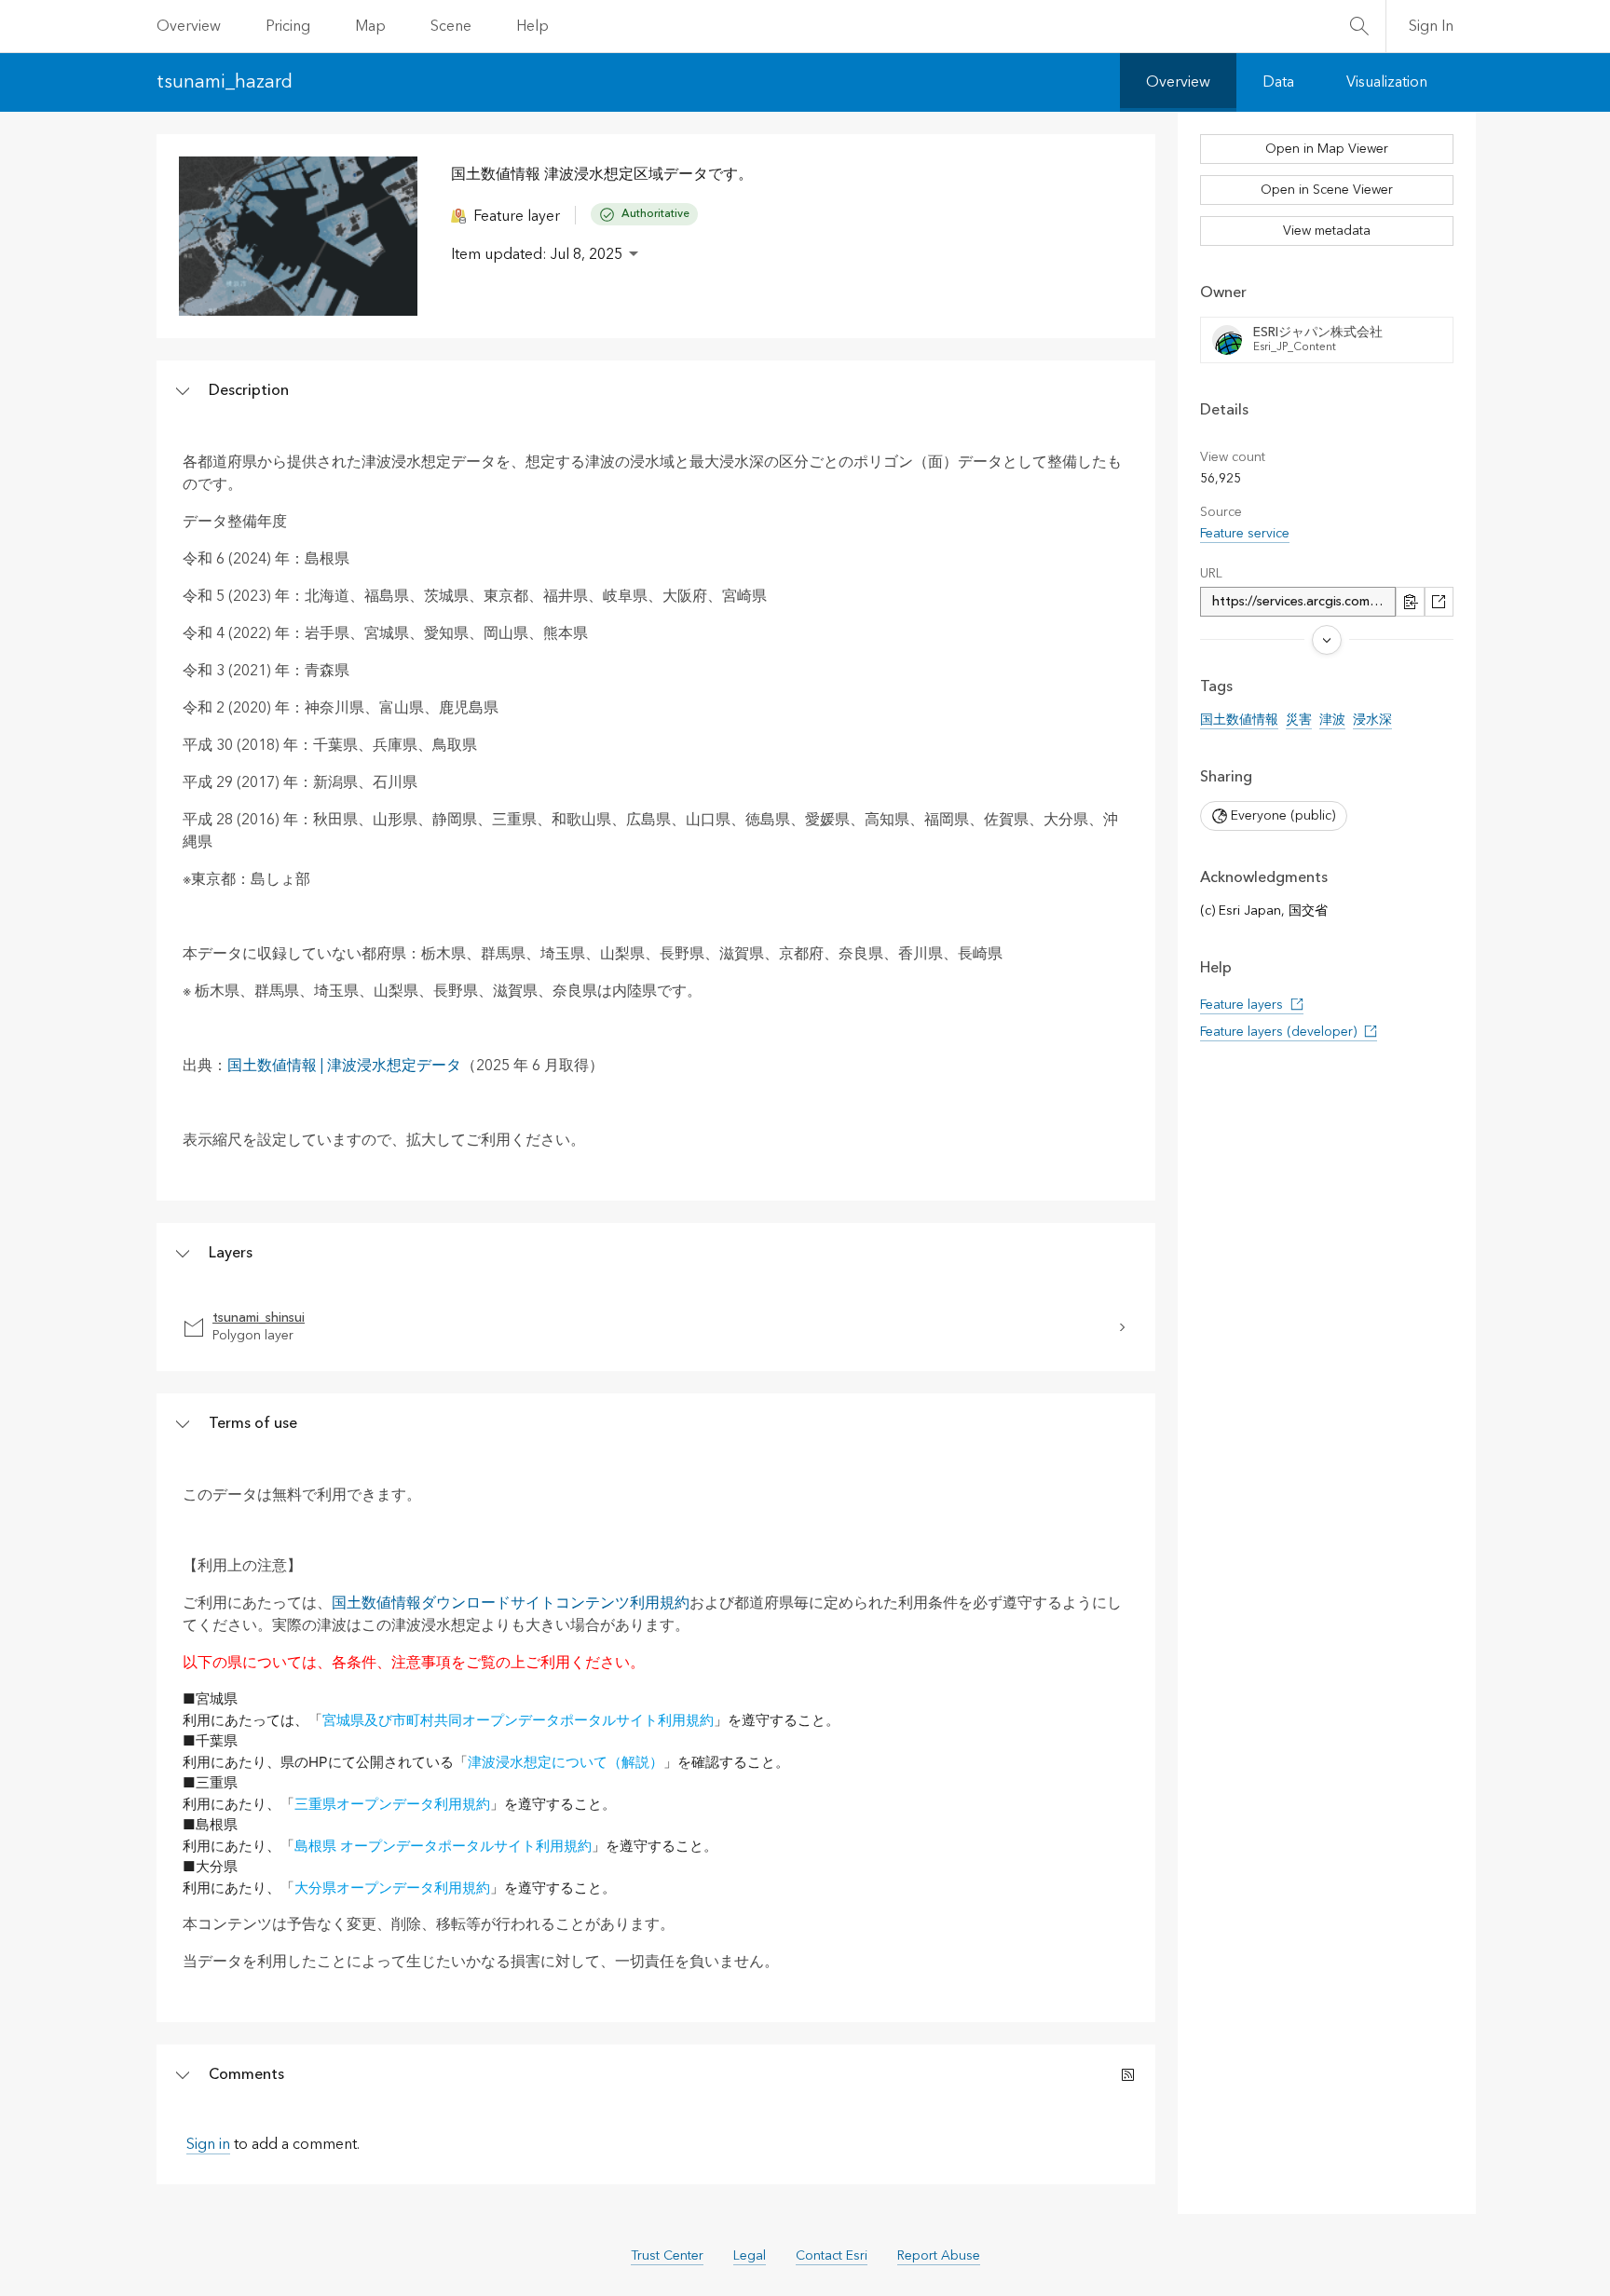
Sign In (1431, 26)
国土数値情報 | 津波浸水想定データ (344, 1066)
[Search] (1359, 26)
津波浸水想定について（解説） (566, 1762)
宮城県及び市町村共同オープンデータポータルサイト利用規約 (518, 1720)
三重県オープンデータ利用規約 (392, 1804)
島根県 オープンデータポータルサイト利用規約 (443, 1846)
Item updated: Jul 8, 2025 (537, 254)
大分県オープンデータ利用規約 (392, 1888)
